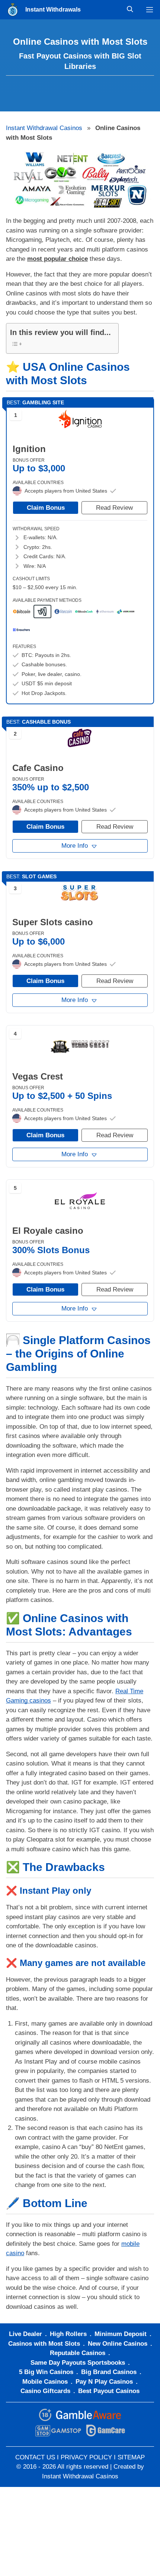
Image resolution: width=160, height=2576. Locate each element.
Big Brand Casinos (109, 2372)
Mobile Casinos (45, 2382)
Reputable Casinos (78, 2353)
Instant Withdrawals (53, 10)
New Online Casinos (118, 2344)
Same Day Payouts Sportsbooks (78, 2363)
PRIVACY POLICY (86, 2457)
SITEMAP (131, 2457)
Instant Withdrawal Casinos (44, 128)
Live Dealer (25, 2334)
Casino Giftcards (45, 2391)
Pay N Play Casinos (104, 2382)
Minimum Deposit (121, 2334)
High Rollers (68, 2334)
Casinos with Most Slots (44, 2344)
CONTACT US (35, 2457)
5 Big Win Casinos (46, 2372)
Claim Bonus (46, 508)
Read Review (114, 508)
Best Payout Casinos (109, 2391)
